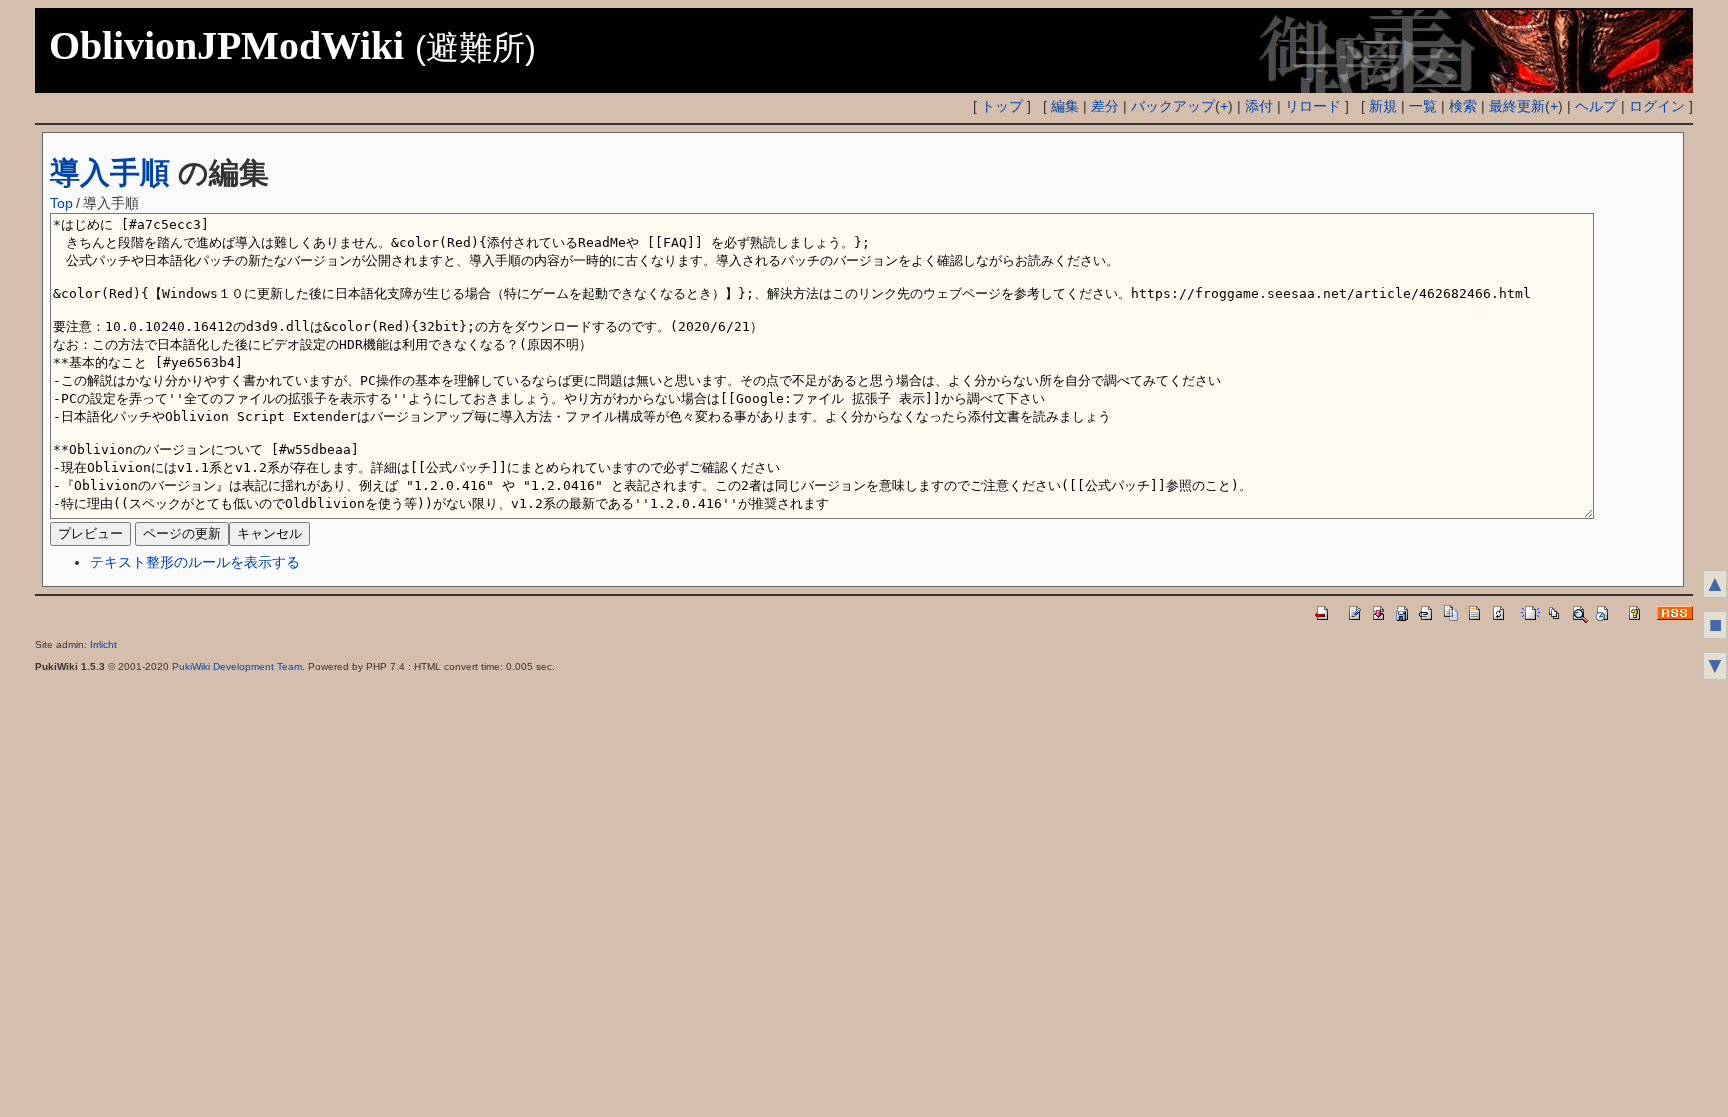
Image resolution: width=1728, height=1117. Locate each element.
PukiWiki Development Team (237, 666)
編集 (1065, 106)
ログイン (1657, 106)
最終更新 (1517, 106)
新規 (1383, 106)
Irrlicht (103, 644)
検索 (1463, 106)
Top (61, 203)
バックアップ (1173, 106)
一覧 (1423, 106)
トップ (1002, 106)
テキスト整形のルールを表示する (195, 562)
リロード (1313, 106)
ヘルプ (1596, 106)
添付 (1259, 106)
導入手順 (110, 172)
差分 (1105, 106)
